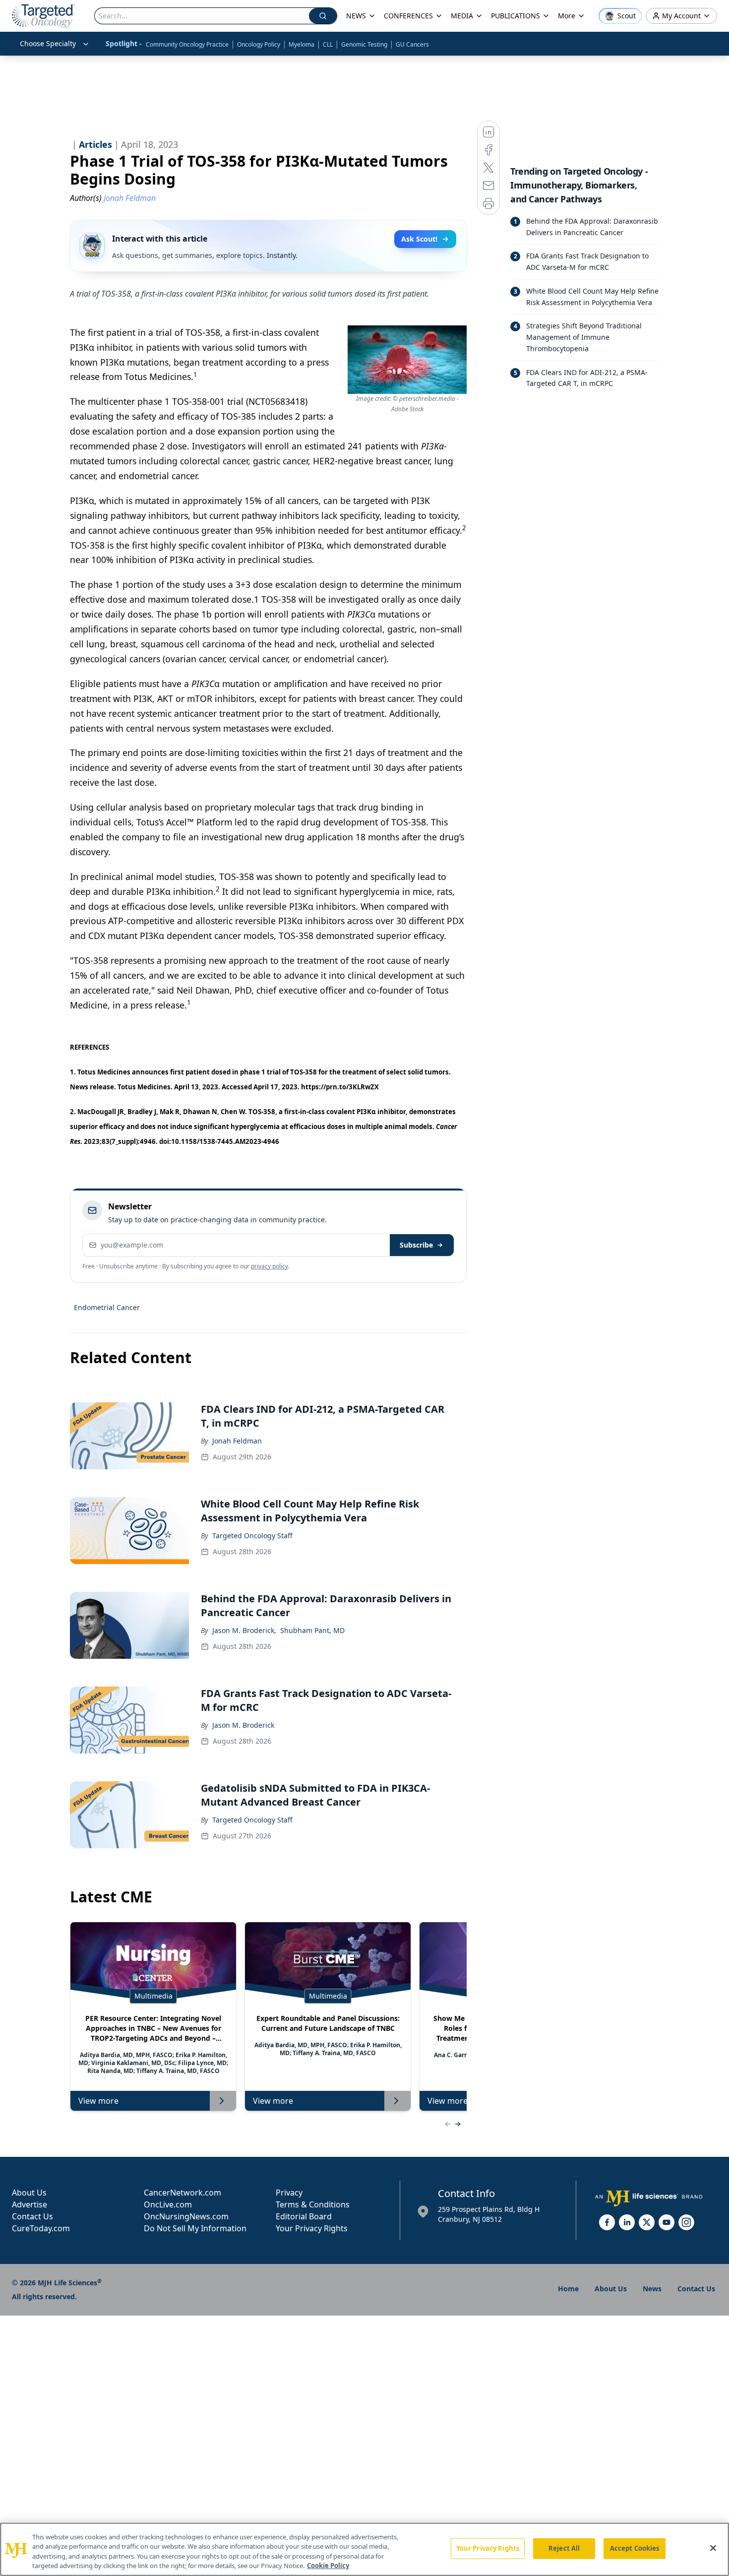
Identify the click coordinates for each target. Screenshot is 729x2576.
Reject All (564, 2548)
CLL (328, 44)
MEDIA (462, 16)
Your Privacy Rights (312, 2228)
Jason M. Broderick (243, 1725)
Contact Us (32, 2216)
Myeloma (302, 44)
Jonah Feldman (237, 1441)
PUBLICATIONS (516, 16)
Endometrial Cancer (107, 1307)
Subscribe (416, 1245)
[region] (364, 2549)
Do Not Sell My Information (195, 2228)
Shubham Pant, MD (312, 1630)
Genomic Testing (364, 44)
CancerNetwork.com (182, 2193)
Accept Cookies (635, 2548)
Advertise (30, 2204)
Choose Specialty (48, 43)
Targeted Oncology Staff (252, 1536)
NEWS (356, 16)
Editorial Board (304, 2216)
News (652, 2289)
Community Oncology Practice (187, 44)
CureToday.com (41, 2228)
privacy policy (270, 1266)
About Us (29, 2193)
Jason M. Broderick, (244, 1630)
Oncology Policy (259, 44)
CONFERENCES (408, 16)
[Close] (713, 2548)
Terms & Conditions (313, 2204)
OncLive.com (168, 2204)
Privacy (289, 2193)
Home (568, 2289)
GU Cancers (412, 44)
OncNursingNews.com (186, 2216)
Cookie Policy (328, 2566)
